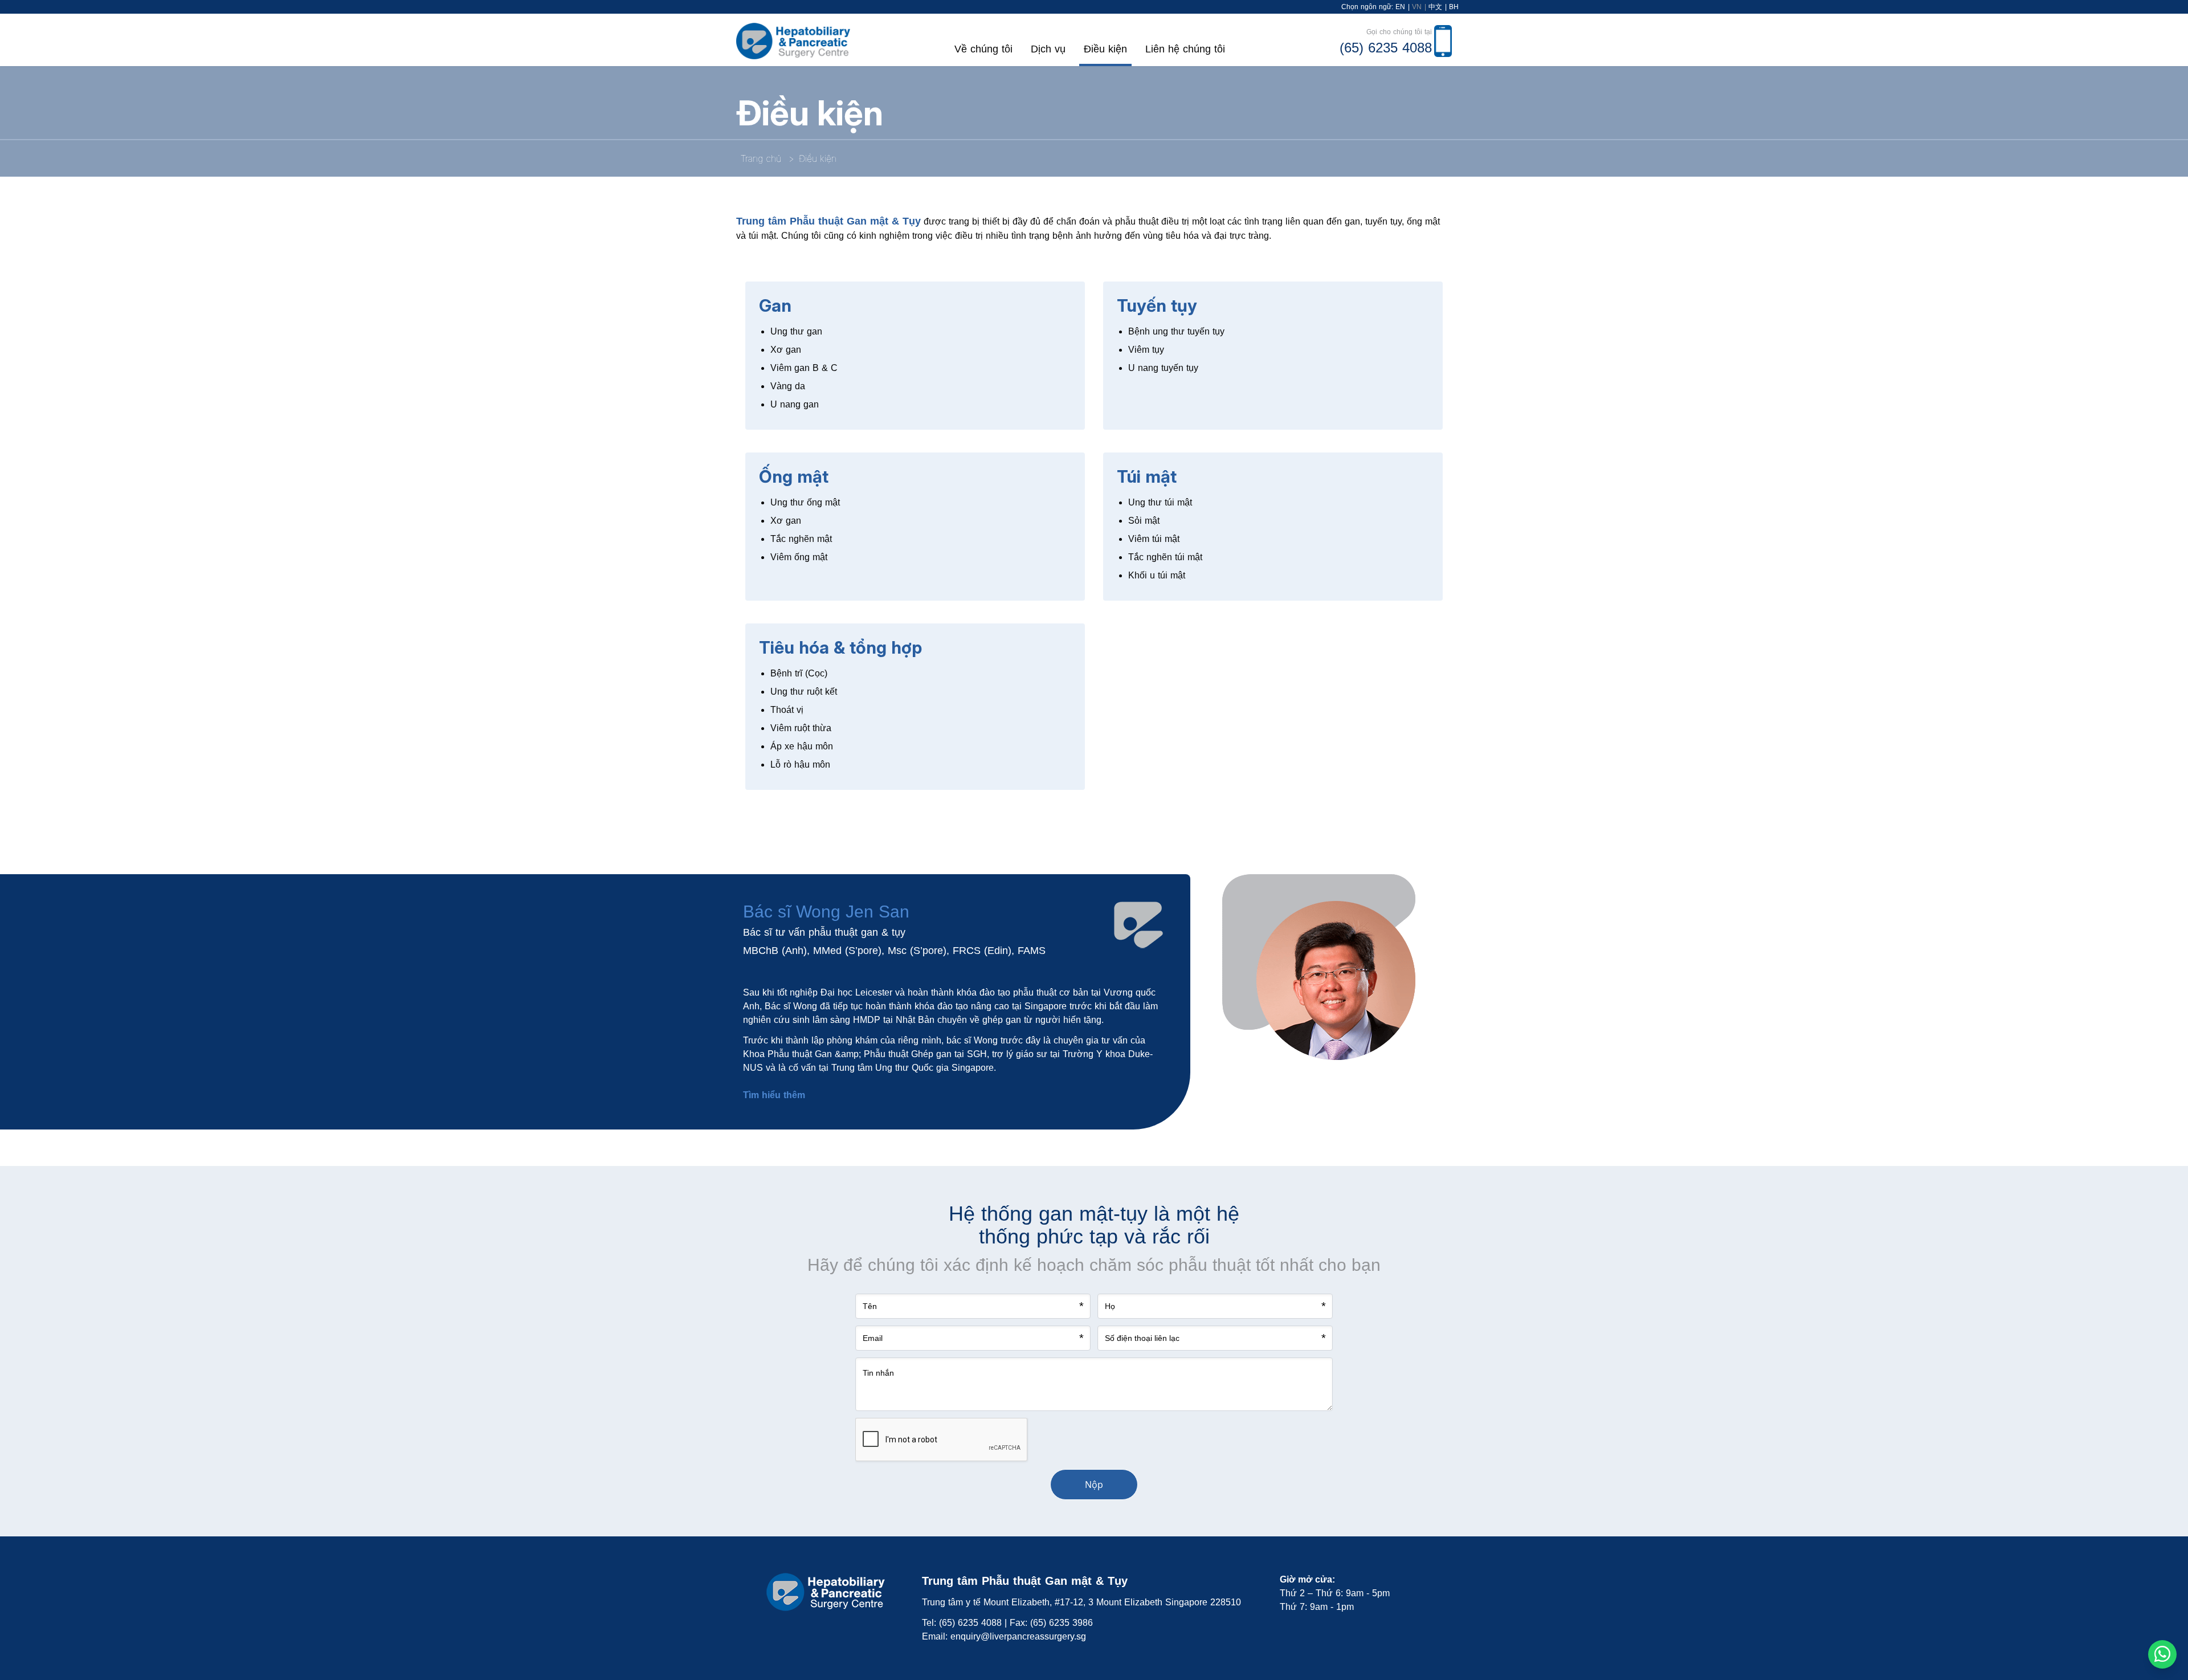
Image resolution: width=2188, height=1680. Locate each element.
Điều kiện (1105, 49)
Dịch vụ (1048, 49)
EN (1400, 7)
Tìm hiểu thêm (774, 1095)
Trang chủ (761, 158)
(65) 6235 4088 (970, 1623)
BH (1454, 7)
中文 (1435, 7)
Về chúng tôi (983, 49)
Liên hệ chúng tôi (1185, 49)
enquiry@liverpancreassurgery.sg (1018, 1636)
